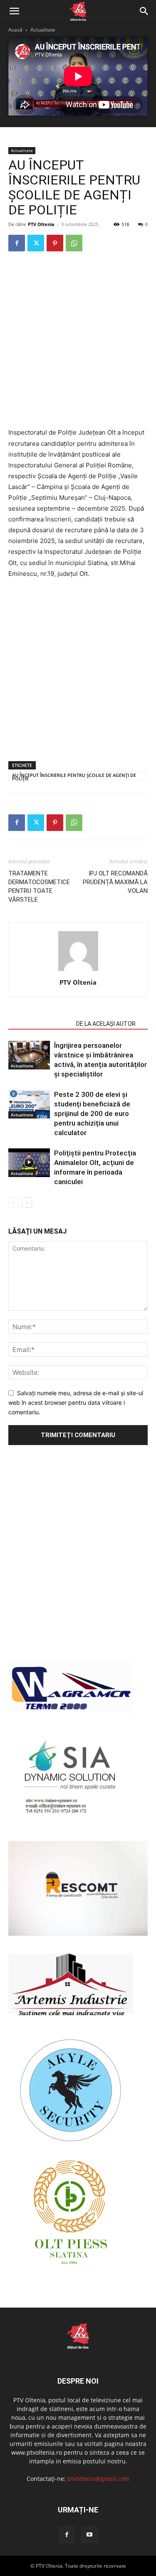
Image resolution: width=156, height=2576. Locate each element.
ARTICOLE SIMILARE (40, 1024)
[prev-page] (14, 1203)
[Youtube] (89, 2535)
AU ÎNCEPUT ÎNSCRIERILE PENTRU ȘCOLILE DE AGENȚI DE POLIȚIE (74, 776)
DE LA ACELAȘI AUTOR (106, 1024)
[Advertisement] (78, 340)
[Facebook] (17, 243)
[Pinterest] (55, 243)
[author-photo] (78, 971)
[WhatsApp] (74, 243)
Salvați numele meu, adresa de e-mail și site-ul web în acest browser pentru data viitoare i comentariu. (76, 1402)
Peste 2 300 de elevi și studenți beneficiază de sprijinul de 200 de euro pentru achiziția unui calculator (92, 1113)
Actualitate (43, 30)
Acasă (15, 30)
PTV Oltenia (41, 224)
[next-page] (27, 1203)
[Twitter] (36, 243)
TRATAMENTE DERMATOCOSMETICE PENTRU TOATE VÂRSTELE (39, 886)
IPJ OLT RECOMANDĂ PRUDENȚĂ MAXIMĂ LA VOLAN (115, 882)
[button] (14, 11)
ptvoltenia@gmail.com (98, 2479)
